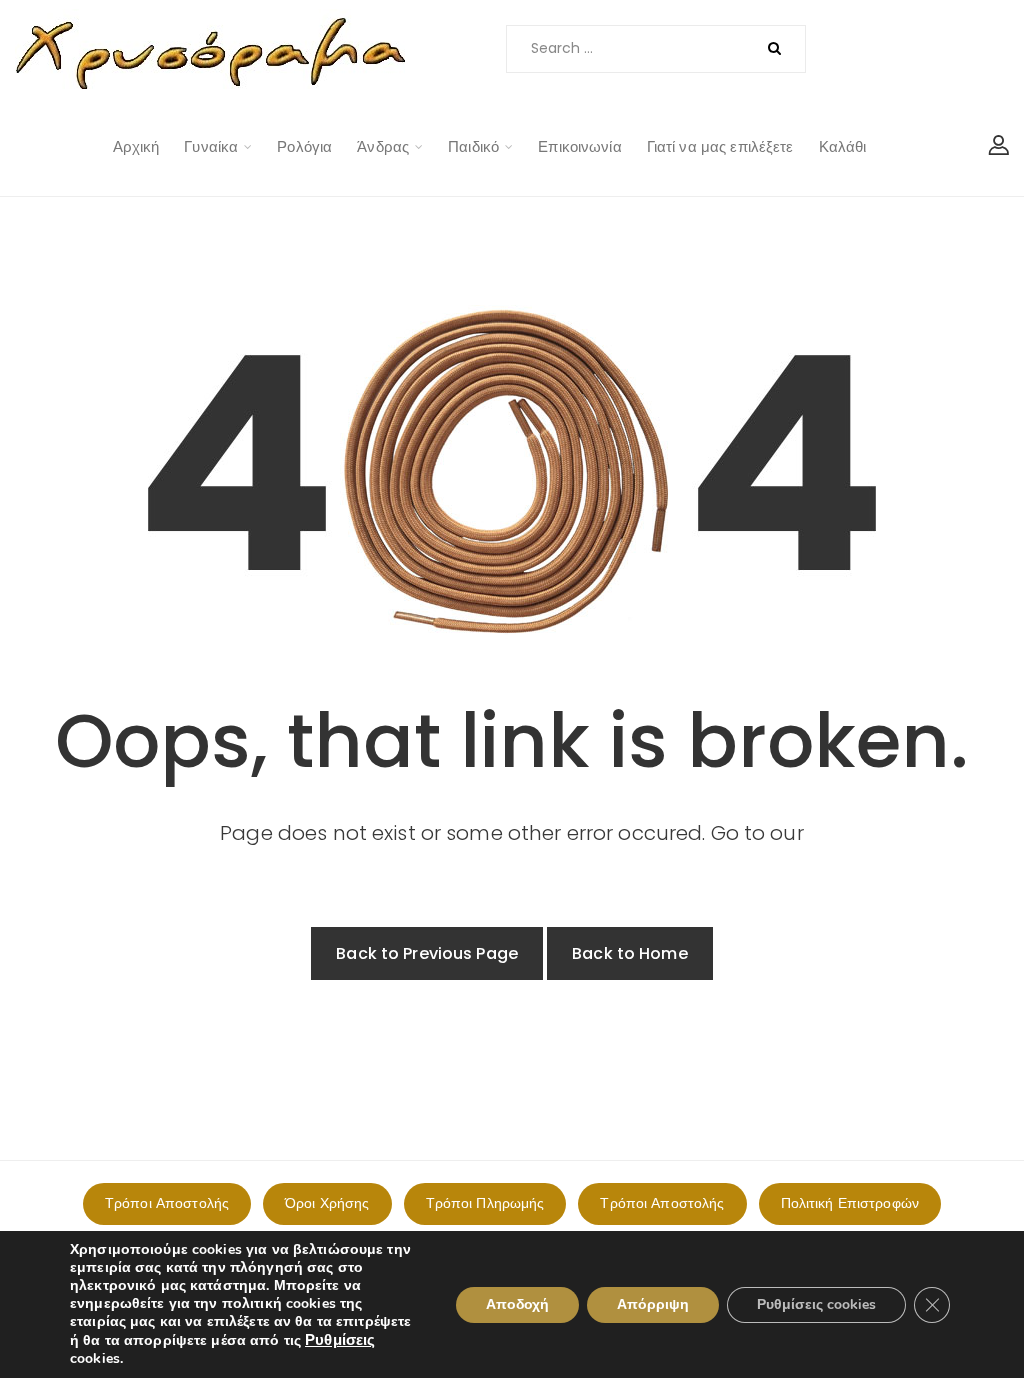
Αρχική (136, 146)
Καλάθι (843, 146)
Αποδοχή (517, 1304)
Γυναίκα (211, 146)
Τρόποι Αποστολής (167, 1203)
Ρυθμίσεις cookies (816, 1304)
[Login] (999, 147)
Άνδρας (383, 146)
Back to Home (630, 953)
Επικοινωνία (579, 146)
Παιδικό (473, 146)
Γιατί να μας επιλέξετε (720, 146)
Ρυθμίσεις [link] (340, 1340)
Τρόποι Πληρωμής (485, 1203)
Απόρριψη (653, 1304)
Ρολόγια (304, 146)
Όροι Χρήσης (327, 1203)
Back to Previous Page (427, 953)
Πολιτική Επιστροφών (850, 1203)
